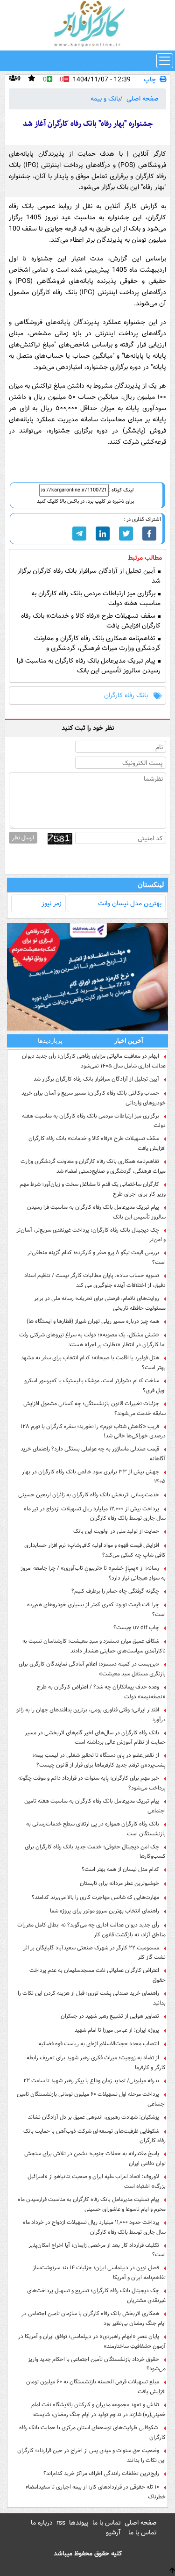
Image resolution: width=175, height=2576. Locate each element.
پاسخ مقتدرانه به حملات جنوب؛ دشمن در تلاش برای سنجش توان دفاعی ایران (95, 2158)
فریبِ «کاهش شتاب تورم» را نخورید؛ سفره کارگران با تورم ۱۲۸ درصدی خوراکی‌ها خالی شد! (93, 1431)
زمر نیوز (52, 903)
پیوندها (79, 2523)
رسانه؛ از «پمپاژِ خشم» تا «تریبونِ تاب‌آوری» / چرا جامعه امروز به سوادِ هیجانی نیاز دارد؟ (93, 1573)
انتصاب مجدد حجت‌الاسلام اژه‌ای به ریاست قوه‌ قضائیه (99, 2044)
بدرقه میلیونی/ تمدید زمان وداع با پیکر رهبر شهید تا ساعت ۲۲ (91, 2081)
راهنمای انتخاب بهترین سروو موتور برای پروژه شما (105, 1911)
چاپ (150, 80)
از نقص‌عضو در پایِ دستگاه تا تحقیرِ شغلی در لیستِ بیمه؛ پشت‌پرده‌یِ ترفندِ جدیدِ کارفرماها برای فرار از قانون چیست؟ (99, 1760)
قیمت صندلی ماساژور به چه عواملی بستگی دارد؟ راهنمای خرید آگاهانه (93, 1454)
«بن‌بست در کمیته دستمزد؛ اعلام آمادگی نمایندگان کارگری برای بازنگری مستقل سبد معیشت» (92, 1669)
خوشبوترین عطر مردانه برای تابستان (119, 1883)
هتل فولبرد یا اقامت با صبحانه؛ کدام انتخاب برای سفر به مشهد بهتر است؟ (93, 1363)
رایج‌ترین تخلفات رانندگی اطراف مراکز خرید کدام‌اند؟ (101, 2473)
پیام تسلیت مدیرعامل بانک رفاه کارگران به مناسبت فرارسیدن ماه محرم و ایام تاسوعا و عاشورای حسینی (92, 2204)
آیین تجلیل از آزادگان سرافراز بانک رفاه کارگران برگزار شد (89, 576)
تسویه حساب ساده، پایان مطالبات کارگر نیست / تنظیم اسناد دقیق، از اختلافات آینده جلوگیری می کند (95, 1280)
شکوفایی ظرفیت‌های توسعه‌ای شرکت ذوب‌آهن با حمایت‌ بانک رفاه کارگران (94, 2136)
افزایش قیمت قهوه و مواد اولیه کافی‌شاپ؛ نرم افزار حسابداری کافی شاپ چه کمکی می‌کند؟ (95, 1550)
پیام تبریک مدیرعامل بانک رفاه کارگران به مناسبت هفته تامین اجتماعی (95, 1806)
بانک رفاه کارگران (126, 696)
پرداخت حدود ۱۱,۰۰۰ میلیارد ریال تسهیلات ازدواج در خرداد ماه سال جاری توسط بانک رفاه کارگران (94, 2227)
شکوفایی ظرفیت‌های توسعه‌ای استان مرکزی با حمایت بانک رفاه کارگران (92, 2432)
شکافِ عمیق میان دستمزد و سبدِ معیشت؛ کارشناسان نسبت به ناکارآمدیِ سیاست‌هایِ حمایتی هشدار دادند (94, 1646)
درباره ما (42, 2523)
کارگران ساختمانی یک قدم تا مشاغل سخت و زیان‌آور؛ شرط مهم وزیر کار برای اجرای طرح (93, 1189)
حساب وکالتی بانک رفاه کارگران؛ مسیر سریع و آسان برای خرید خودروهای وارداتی (94, 1098)
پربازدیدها (50, 1041)
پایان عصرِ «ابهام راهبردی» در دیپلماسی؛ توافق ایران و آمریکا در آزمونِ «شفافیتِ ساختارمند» (92, 2341)
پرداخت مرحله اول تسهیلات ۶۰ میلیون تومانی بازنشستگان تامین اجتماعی (91, 2099)
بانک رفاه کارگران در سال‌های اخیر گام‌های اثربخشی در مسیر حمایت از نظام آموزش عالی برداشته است (95, 1738)
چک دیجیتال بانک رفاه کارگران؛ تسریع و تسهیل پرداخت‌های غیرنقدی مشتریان (96, 2295)
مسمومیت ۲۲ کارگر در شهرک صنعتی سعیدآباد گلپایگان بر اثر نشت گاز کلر (94, 1953)
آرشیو (113, 2533)
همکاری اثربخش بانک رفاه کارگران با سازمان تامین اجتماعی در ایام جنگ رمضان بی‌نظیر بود (94, 2318)
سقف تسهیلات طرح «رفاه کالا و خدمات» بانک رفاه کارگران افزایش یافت (91, 621)
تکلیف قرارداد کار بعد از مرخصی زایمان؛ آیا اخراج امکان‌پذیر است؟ (97, 2250)
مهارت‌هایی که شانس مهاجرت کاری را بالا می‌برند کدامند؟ (95, 1897)
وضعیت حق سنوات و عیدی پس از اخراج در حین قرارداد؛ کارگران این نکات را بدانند (91, 2455)
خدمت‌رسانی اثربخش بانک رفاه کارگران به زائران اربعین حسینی (89, 1495)
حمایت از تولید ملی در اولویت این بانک (116, 1531)
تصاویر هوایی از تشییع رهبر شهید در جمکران (110, 2016)
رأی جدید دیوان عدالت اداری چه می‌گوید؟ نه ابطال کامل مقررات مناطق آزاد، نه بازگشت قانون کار (91, 1930)
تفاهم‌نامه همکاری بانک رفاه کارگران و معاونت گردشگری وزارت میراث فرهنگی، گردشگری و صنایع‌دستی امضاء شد (97, 648)
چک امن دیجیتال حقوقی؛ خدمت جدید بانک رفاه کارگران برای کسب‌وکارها (95, 1852)
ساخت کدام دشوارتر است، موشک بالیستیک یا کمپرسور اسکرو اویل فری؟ (95, 1385)
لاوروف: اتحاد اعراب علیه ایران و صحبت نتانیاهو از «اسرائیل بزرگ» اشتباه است (97, 2181)
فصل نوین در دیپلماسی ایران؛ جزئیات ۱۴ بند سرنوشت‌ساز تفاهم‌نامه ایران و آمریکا (99, 2273)
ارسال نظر (23, 838)
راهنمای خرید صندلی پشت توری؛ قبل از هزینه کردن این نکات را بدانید (92, 1998)
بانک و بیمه (105, 99)
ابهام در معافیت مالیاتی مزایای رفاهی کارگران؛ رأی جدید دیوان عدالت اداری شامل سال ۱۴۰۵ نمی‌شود (94, 1061)
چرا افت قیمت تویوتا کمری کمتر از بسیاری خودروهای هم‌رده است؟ (96, 1609)
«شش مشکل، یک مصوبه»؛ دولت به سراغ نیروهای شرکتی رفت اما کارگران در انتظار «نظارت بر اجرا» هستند (92, 1340)
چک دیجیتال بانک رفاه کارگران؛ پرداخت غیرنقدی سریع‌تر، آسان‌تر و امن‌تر (91, 1235)
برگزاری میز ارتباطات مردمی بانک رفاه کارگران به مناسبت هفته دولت (96, 599)
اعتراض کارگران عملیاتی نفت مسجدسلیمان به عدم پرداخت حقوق (98, 1975)
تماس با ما (107, 2523)
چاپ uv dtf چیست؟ (136, 1627)
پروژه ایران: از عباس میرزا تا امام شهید (117, 2030)
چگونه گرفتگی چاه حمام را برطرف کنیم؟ (115, 1591)
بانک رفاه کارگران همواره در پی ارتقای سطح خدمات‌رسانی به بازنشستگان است (96, 1829)
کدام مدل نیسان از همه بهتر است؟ (120, 1869)
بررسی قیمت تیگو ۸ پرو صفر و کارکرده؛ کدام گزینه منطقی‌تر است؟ (97, 1257)
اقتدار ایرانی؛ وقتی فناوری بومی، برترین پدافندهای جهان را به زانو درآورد (91, 1715)
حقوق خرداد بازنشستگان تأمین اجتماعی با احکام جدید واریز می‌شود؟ (97, 2364)
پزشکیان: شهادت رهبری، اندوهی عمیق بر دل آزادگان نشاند (94, 2117)
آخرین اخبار (129, 1041)
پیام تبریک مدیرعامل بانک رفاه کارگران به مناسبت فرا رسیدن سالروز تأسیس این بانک (89, 666)
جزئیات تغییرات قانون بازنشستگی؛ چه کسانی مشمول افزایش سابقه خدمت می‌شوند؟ (94, 1408)
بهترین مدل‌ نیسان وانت (130, 903)
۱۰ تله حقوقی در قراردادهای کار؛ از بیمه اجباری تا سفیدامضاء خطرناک (96, 2492)
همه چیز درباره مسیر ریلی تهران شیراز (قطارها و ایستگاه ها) (93, 1321)
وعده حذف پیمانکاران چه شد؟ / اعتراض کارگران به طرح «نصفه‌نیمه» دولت (101, 1692)
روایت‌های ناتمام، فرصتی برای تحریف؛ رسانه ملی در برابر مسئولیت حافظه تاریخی (100, 1303)
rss (61, 2523)
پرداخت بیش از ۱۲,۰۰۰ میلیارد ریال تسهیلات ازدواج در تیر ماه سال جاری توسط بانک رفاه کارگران (95, 1514)
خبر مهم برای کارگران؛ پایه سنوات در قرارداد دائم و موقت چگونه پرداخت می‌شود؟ (92, 1783)
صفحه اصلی (143, 99)
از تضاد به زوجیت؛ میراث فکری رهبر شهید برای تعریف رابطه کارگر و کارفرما (96, 2063)
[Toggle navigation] (165, 61)
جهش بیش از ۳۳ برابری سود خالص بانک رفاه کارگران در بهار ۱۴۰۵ (94, 1477)
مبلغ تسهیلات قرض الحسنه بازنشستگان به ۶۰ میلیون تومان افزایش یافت (96, 2387)
